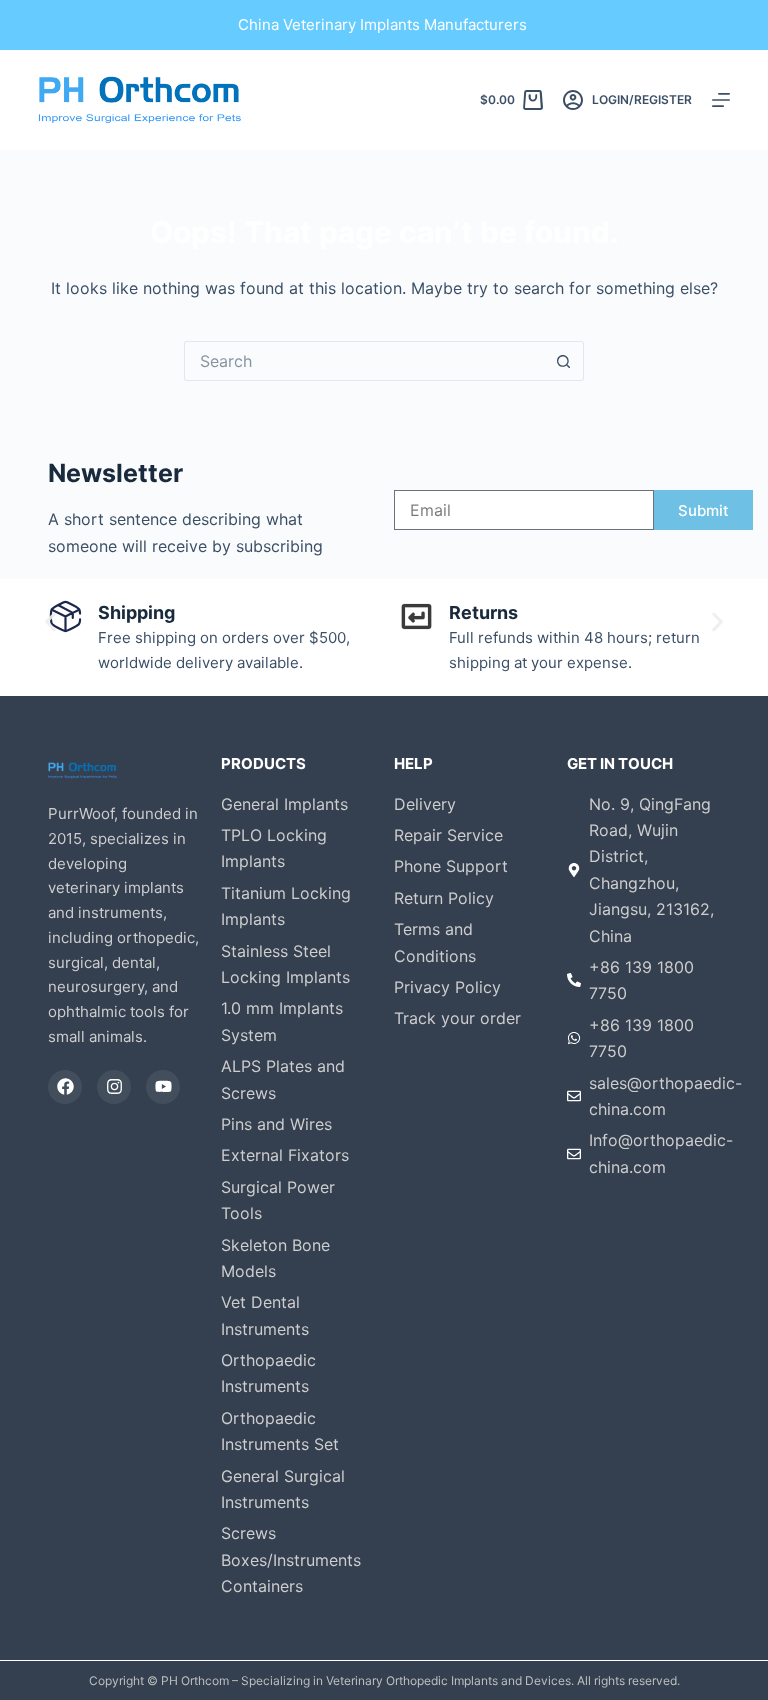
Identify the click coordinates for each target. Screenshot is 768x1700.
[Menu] (721, 100)
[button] (50, 622)
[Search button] (564, 361)
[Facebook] (65, 1087)
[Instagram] (114, 1087)
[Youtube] (163, 1087)
